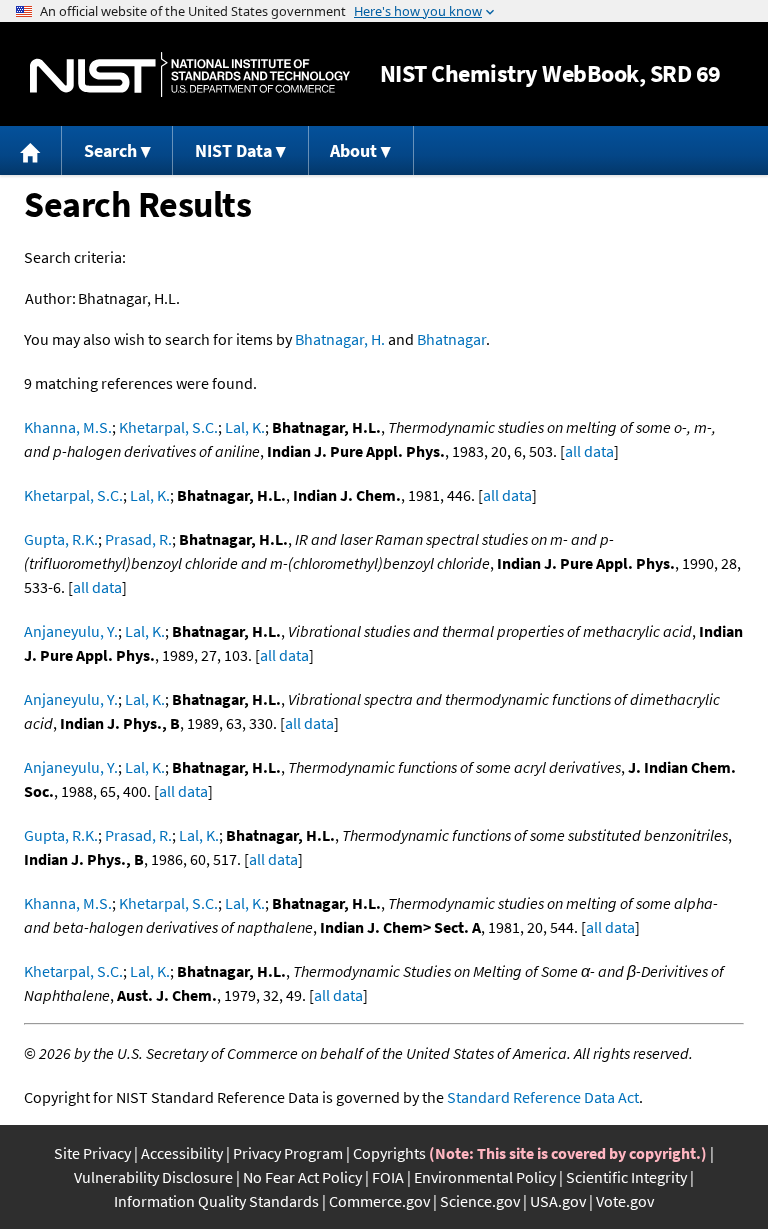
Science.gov (480, 1201)
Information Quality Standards (216, 1201)
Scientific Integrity (626, 1177)
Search (110, 150)
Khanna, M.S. (68, 427)
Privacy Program (288, 1153)
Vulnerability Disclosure (153, 1177)
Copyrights (389, 1153)
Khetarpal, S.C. (168, 427)
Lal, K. (245, 427)
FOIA (388, 1177)
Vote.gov (625, 1201)
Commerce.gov (379, 1201)
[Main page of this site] (31, 150)
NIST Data (233, 150)
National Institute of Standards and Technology (190, 74)
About (353, 150)
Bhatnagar (451, 339)
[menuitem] (31, 150)
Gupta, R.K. (61, 539)
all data (589, 451)
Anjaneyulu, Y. (71, 631)
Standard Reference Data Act (543, 1097)
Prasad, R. (138, 539)
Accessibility (182, 1153)
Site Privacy (92, 1153)
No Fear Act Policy (302, 1177)
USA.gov (558, 1201)
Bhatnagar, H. (340, 339)
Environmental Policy (485, 1177)
